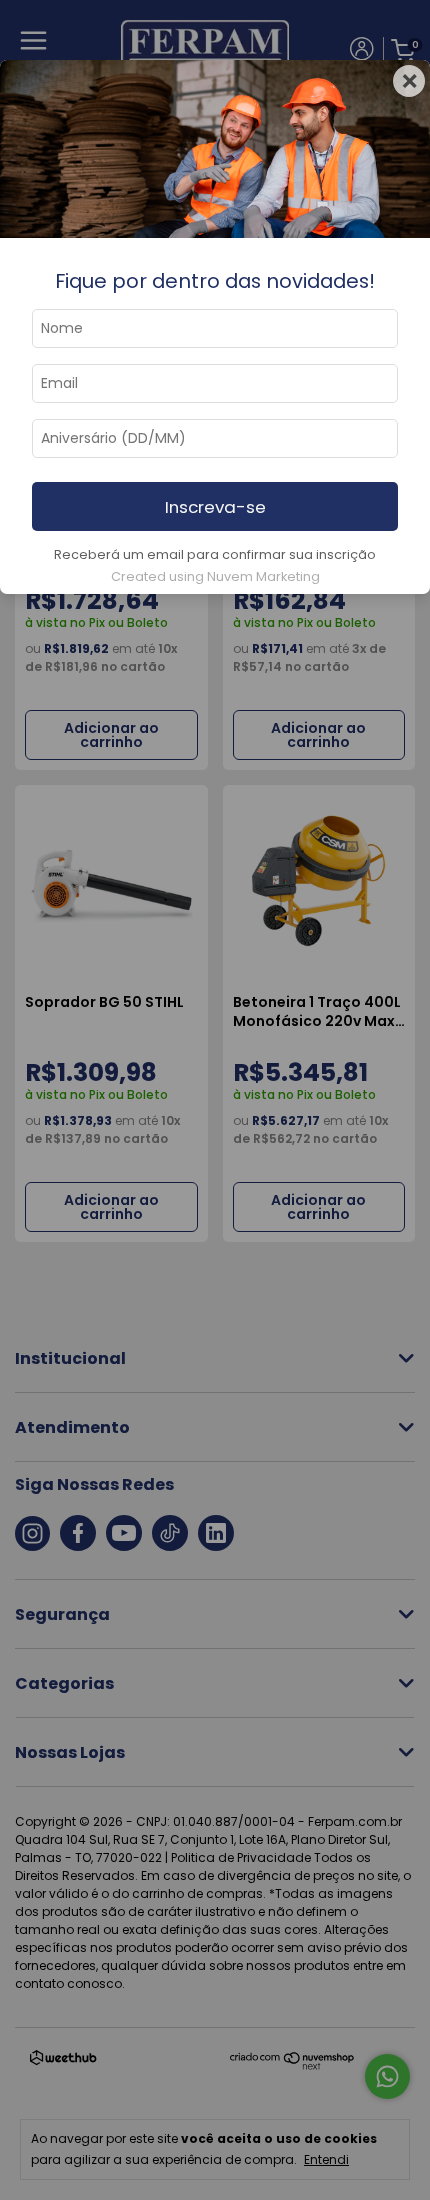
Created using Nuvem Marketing (215, 576)
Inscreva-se (215, 507)
